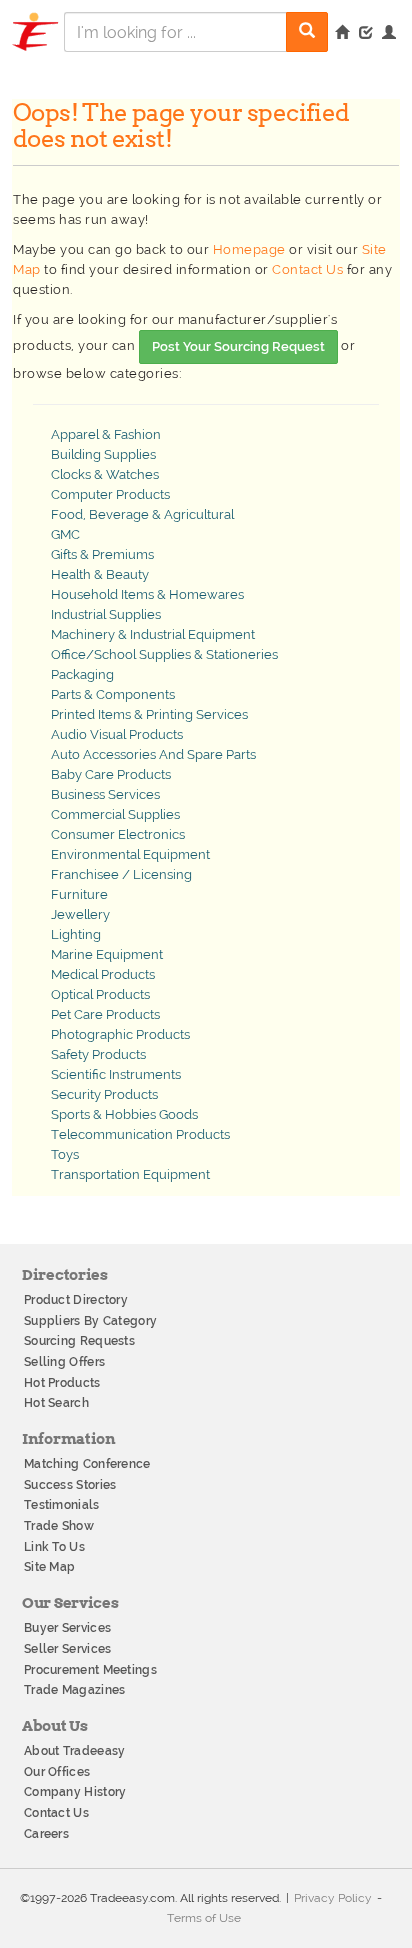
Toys (65, 1154)
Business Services (105, 794)
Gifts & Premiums (102, 554)
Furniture (79, 894)
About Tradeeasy (75, 1751)
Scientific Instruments (116, 1074)
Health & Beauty (100, 574)
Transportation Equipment (130, 1174)
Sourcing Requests (79, 1341)
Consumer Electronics (118, 834)
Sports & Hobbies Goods (124, 1114)
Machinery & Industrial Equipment (153, 634)
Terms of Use (204, 1918)
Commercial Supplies (115, 814)
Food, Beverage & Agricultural (142, 514)
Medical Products (103, 974)
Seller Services (68, 1649)
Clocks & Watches (105, 474)
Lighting (76, 934)
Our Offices (57, 1772)
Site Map (49, 1567)
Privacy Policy (333, 1898)
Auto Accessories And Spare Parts (153, 754)
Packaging (82, 674)
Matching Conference (87, 1464)
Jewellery (80, 914)
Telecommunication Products (140, 1134)
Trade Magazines (75, 1690)
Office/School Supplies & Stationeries (164, 654)
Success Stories (70, 1485)
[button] (389, 34)
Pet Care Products (105, 1014)
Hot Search (56, 1403)
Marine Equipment (107, 954)
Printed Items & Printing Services (149, 714)
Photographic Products (120, 1034)
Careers (46, 1834)
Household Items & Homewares (147, 594)
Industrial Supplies (106, 614)
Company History (75, 1792)
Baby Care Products (111, 774)
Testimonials (62, 1505)
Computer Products (110, 494)
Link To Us (54, 1547)
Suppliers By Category (90, 1321)
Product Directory (76, 1300)
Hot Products (62, 1383)
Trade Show (59, 1526)
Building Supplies (103, 454)
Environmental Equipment (130, 854)
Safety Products (98, 1054)
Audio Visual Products (117, 734)
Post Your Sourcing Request (238, 346)
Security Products (104, 1094)
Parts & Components (113, 694)
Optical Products (100, 994)
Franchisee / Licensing (121, 874)
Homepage (249, 249)
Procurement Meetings (90, 1670)
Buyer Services (67, 1628)
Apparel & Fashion (106, 434)
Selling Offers (64, 1362)
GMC (65, 534)
